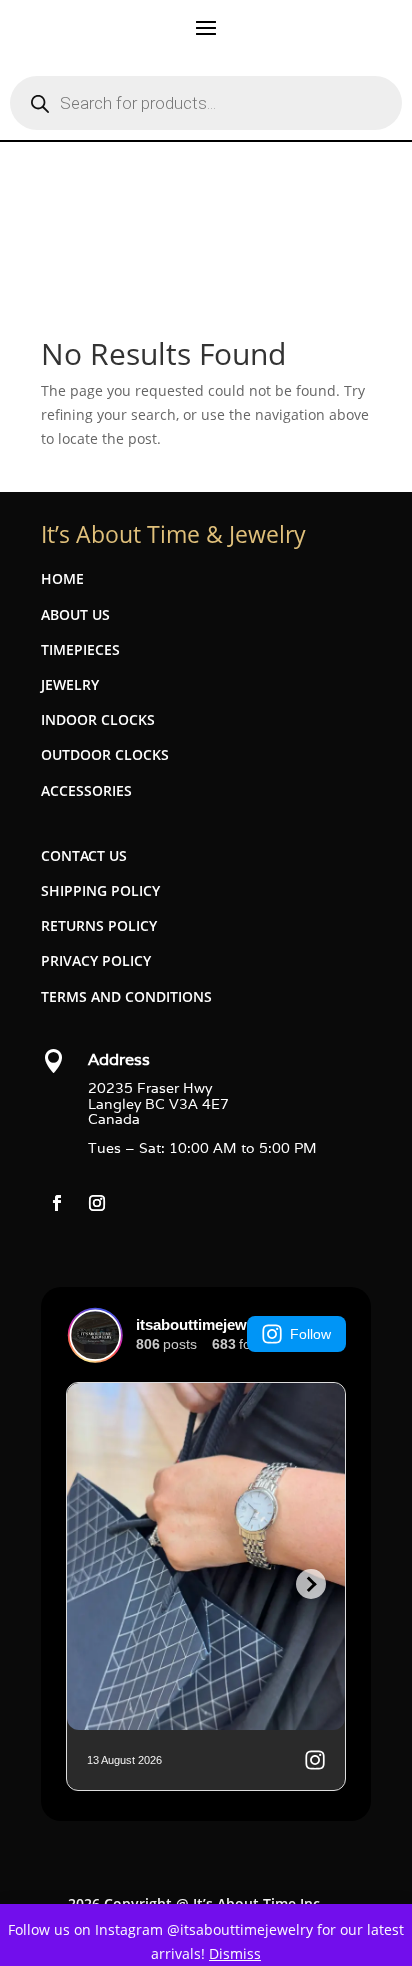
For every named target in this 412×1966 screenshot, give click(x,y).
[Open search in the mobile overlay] (206, 103)
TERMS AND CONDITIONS (126, 996)
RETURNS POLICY (99, 925)
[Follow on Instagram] (97, 1203)
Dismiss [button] (235, 1953)
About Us (75, 614)
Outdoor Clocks (105, 754)
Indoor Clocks (98, 719)
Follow (310, 1334)
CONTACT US (84, 855)
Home (62, 578)
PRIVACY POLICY (96, 960)
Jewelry (70, 684)
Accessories (86, 790)
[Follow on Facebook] (57, 1203)
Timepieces (80, 649)
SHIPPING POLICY (100, 890)
